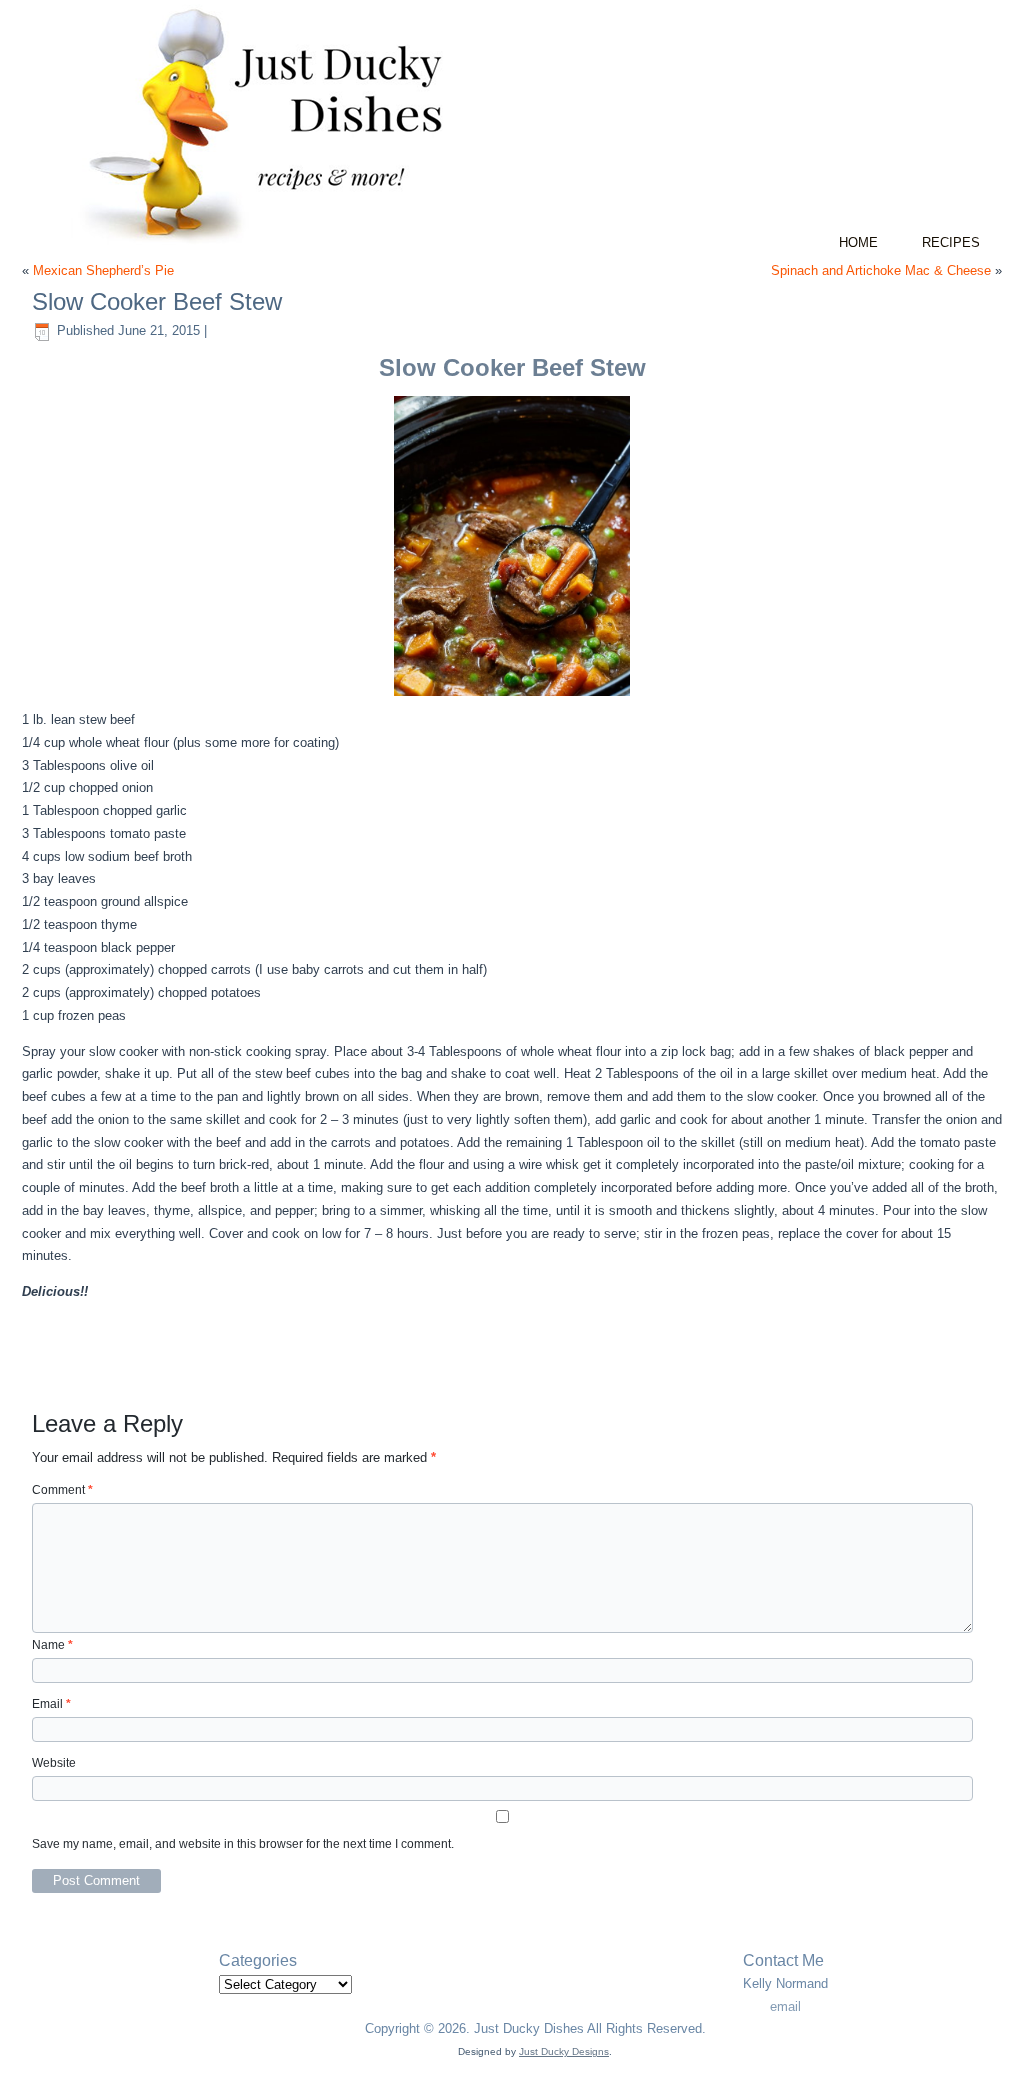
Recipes (951, 242)
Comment (62, 1490)
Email (51, 1704)
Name (52, 1645)
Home (858, 242)
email (785, 2006)
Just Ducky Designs (564, 2051)
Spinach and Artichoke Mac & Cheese (881, 270)
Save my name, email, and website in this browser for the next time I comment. (243, 1844)
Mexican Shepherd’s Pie (103, 270)
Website (54, 1763)
